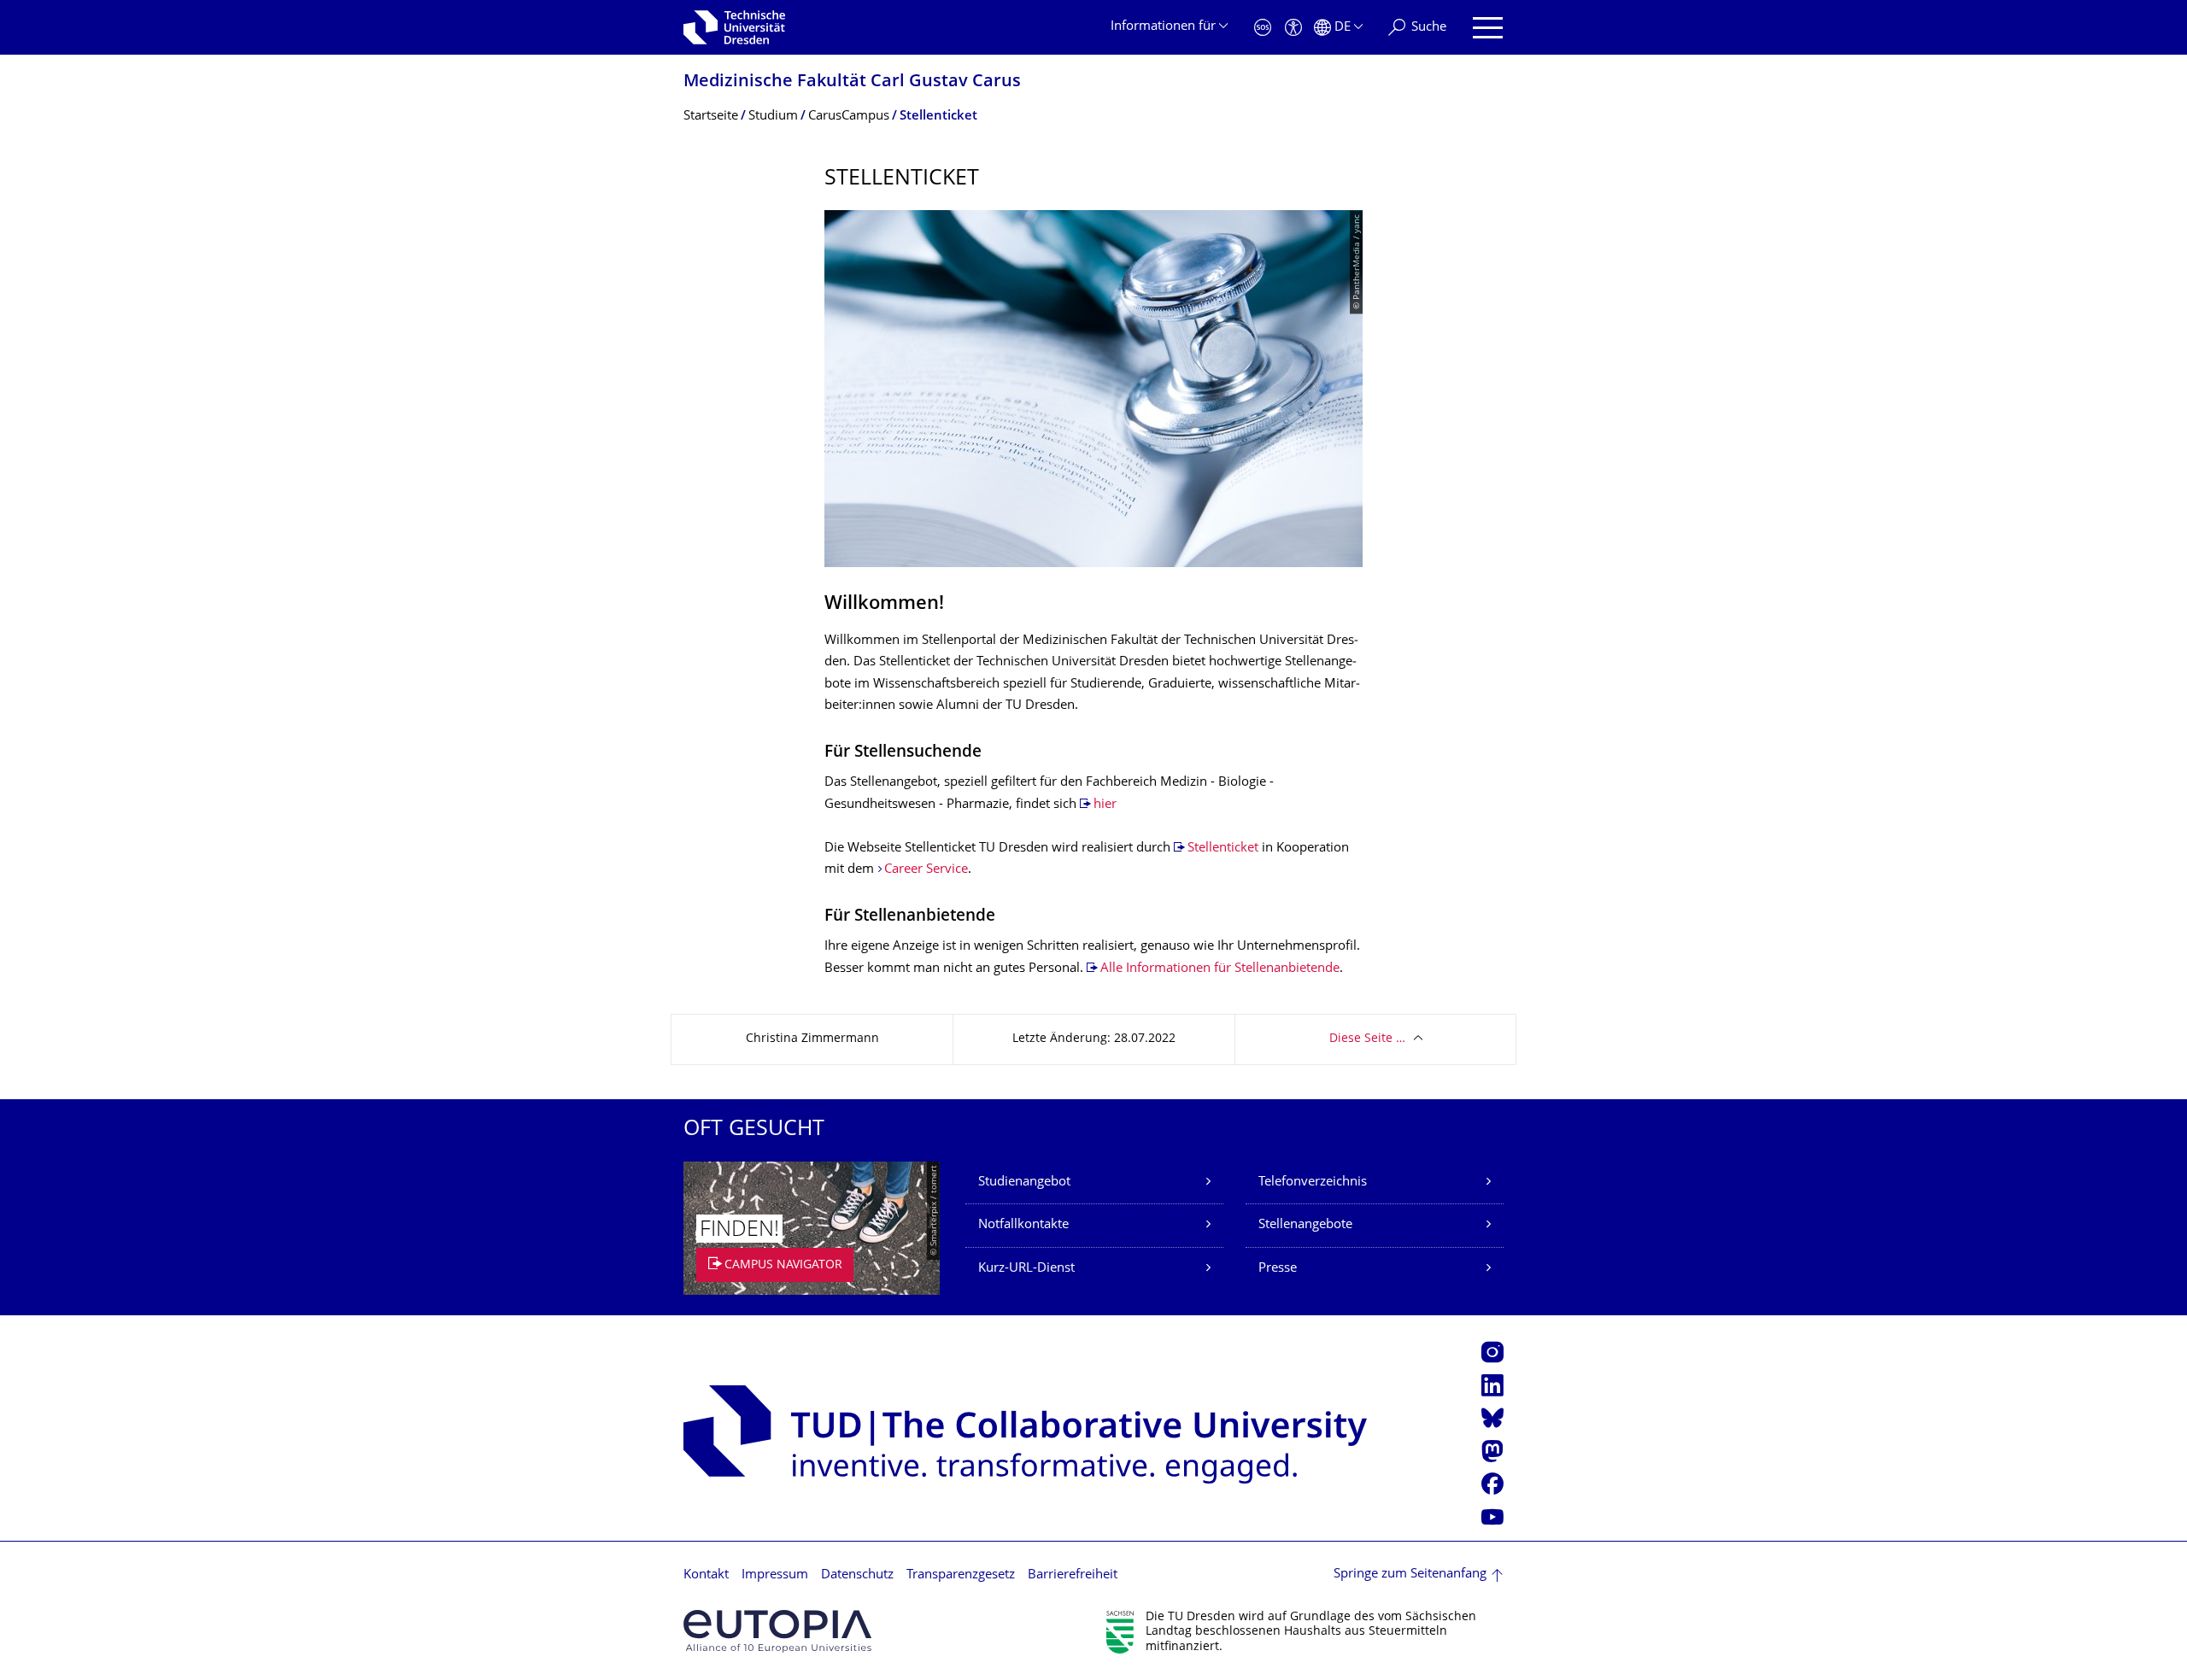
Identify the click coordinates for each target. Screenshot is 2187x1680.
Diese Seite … (1367, 1039)
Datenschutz (857, 1575)
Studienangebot (1024, 1182)
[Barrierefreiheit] (1293, 28)
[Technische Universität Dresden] (734, 27)
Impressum (775, 1575)
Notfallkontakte (1023, 1225)
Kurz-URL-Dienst (1026, 1269)
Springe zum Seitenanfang (1410, 1575)
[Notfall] (1263, 28)
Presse (1278, 1269)
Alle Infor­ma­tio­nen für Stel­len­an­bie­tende (1220, 969)
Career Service (926, 870)
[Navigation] (1488, 28)
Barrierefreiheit (1073, 1575)
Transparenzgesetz (961, 1575)
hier (1105, 805)
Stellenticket (1223, 849)
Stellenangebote (1305, 1225)
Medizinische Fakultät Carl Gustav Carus (852, 82)
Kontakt (706, 1575)
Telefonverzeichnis (1313, 1182)
